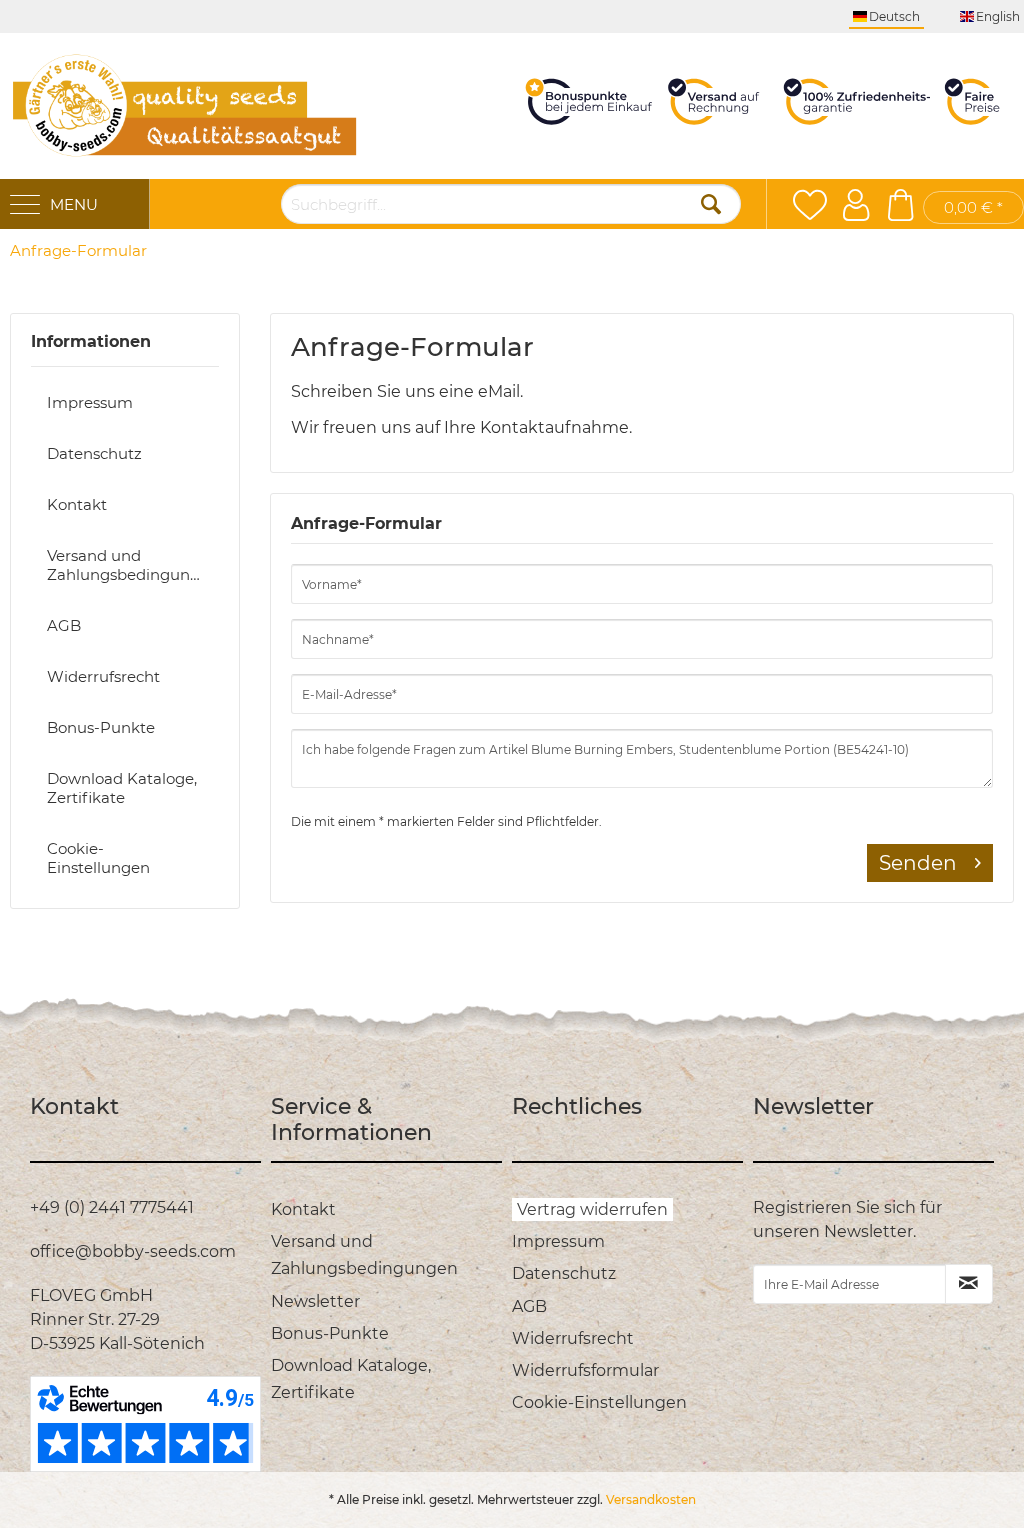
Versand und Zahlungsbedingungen (133, 565)
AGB (64, 625)
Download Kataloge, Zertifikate (122, 788)
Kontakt (77, 504)
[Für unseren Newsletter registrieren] (969, 1284)
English (998, 16)
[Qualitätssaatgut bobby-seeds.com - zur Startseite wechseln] (185, 106)
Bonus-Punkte (101, 727)
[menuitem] (78, 251)
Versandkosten (651, 1499)
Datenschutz (94, 453)
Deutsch (894, 16)
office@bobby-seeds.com (133, 1251)
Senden (918, 863)
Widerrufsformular (585, 1370)
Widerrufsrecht (103, 676)
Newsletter (315, 1301)
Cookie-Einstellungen (98, 858)
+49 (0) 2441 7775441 (112, 1207)
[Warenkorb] (900, 204)
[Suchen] (711, 204)
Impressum (90, 402)
